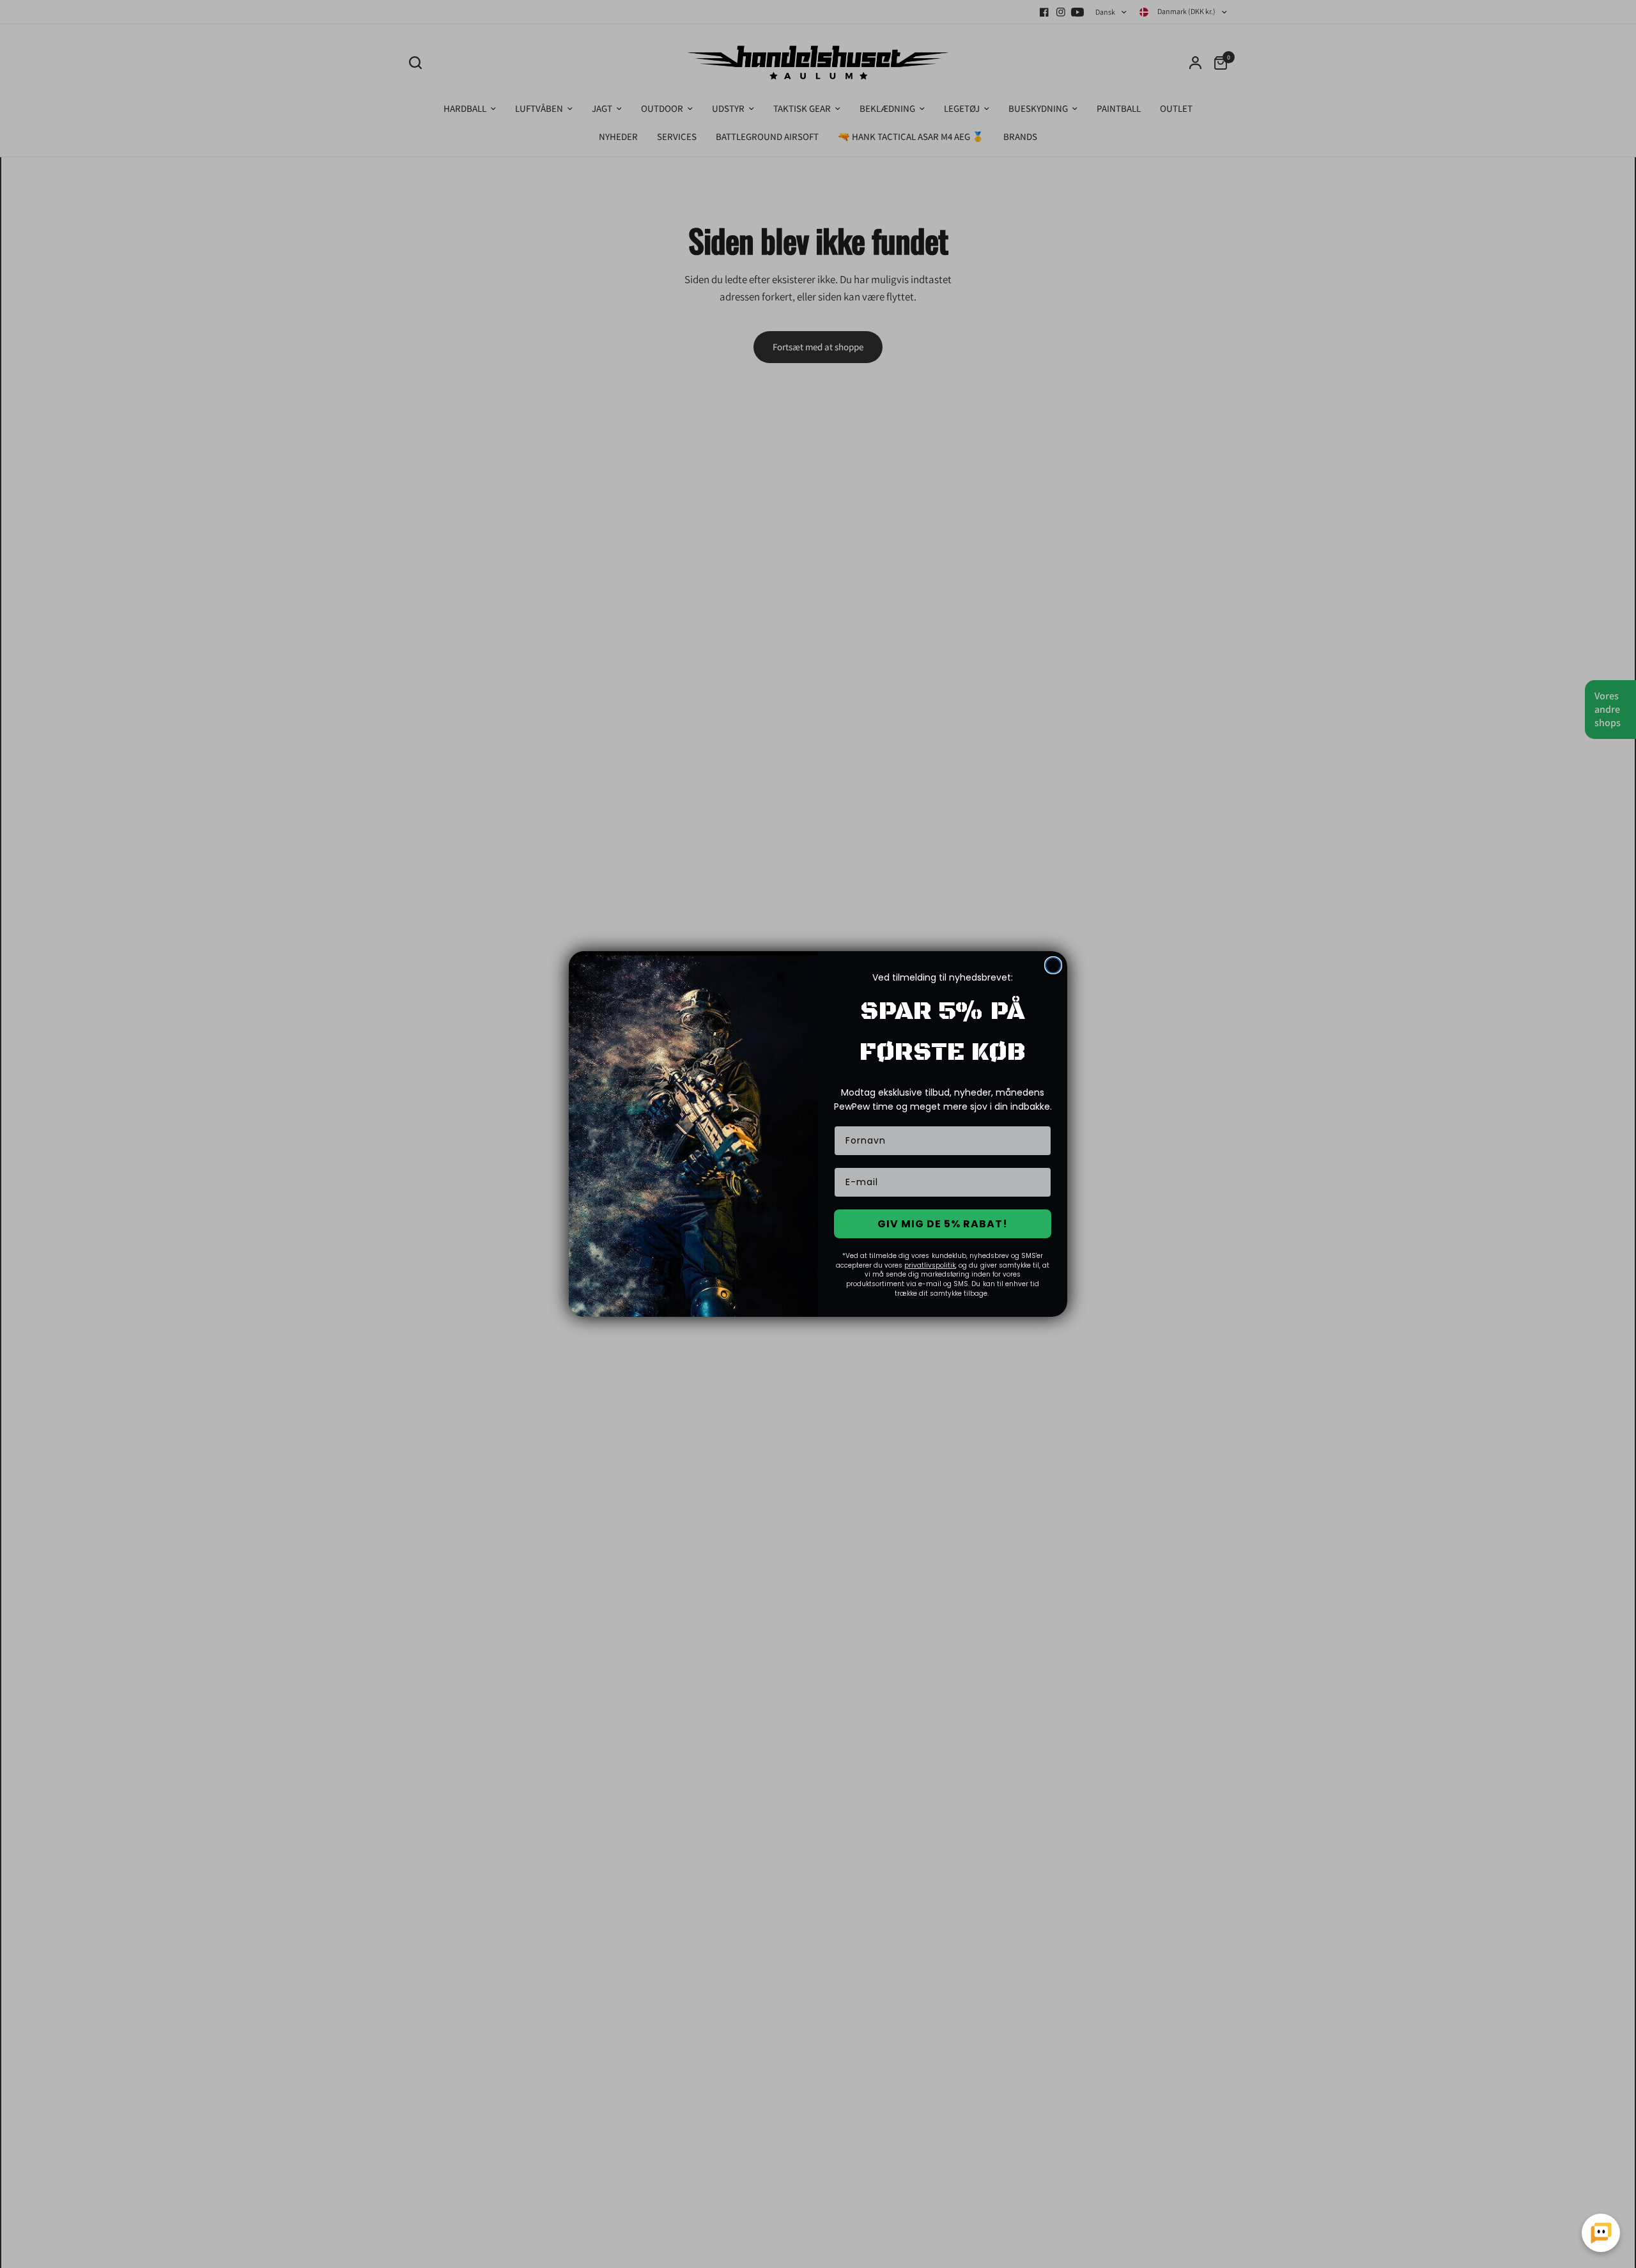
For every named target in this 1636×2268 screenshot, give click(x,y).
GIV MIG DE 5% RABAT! (943, 1224)
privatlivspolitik (930, 1265)
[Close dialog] (1053, 965)
